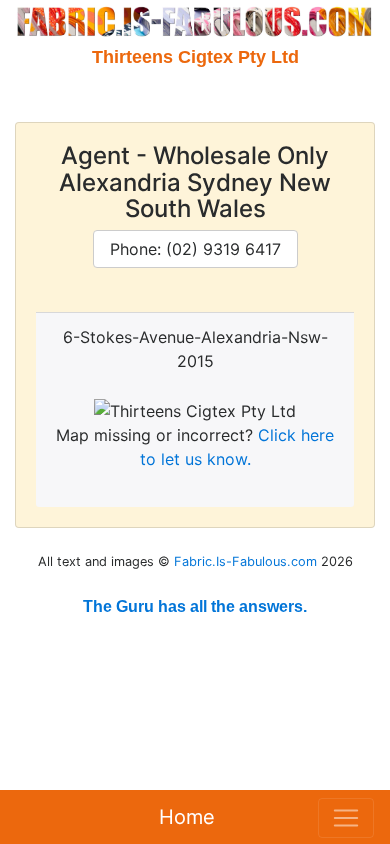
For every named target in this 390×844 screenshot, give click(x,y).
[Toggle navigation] (346, 818)
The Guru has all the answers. (195, 606)
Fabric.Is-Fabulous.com (245, 561)
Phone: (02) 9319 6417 (195, 249)
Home (187, 817)
